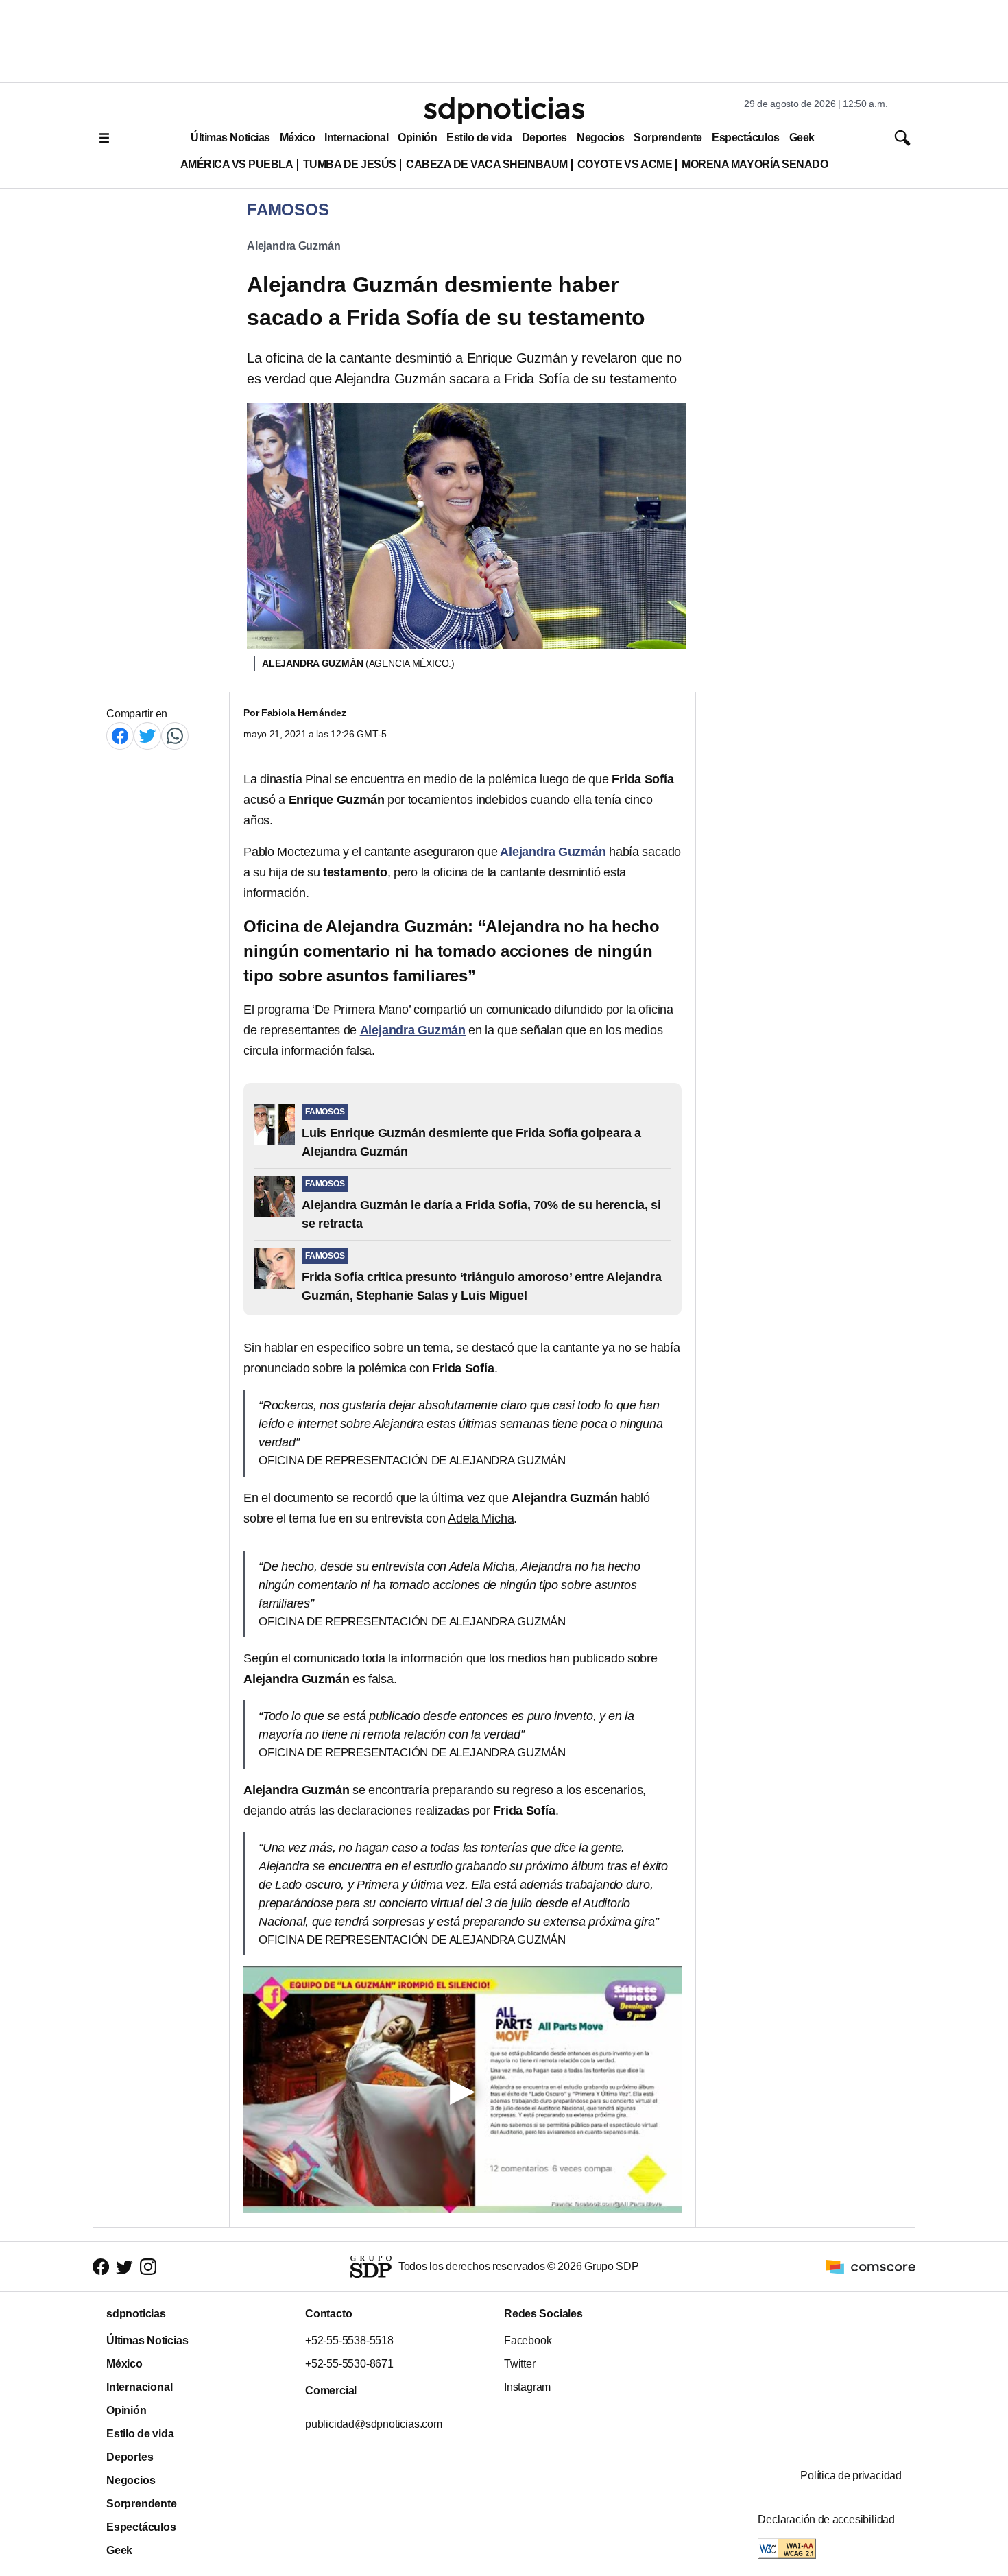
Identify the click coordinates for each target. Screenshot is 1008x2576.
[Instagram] (148, 2267)
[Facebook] (120, 736)
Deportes (544, 138)
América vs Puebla (237, 164)
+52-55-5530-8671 (349, 2364)
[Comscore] (871, 2266)
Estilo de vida (479, 138)
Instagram (527, 2387)
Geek (802, 138)
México (297, 138)
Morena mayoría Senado (755, 164)
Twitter (520, 2364)
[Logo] (504, 110)
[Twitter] (147, 736)
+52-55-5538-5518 (349, 2340)
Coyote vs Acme (625, 164)
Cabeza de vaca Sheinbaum (487, 164)
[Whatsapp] (175, 736)
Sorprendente (668, 138)
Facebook (528, 2340)
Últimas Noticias (230, 138)
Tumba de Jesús (350, 164)
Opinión (417, 138)
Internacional (356, 138)
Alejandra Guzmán (293, 246)
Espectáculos (746, 138)
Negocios (600, 138)
